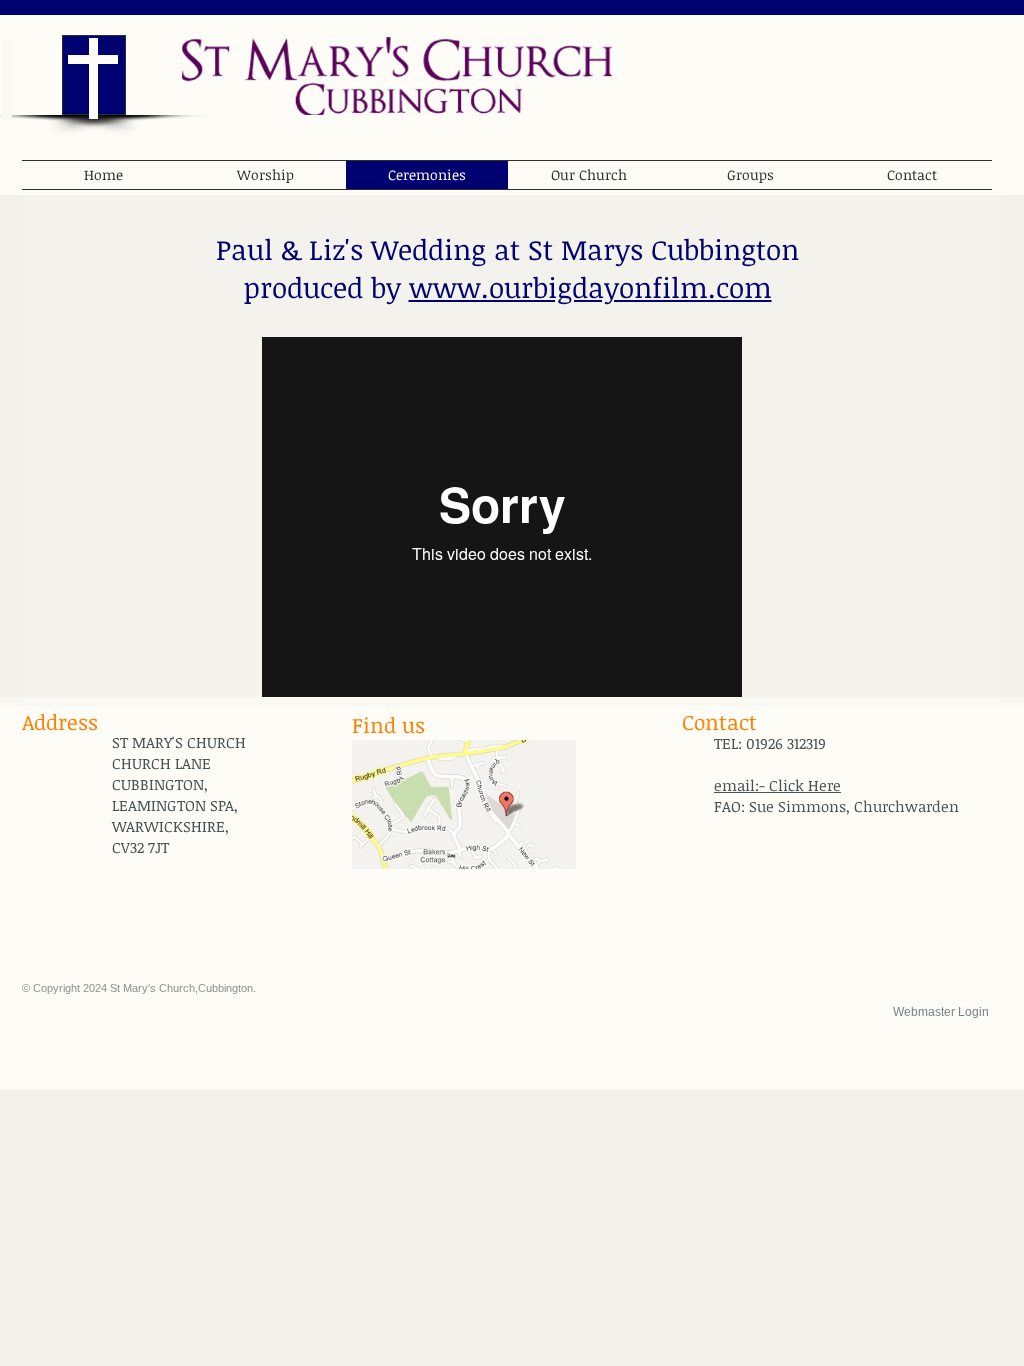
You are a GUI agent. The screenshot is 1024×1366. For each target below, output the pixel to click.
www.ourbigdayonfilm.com (590, 287)
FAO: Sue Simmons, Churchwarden (836, 806)
